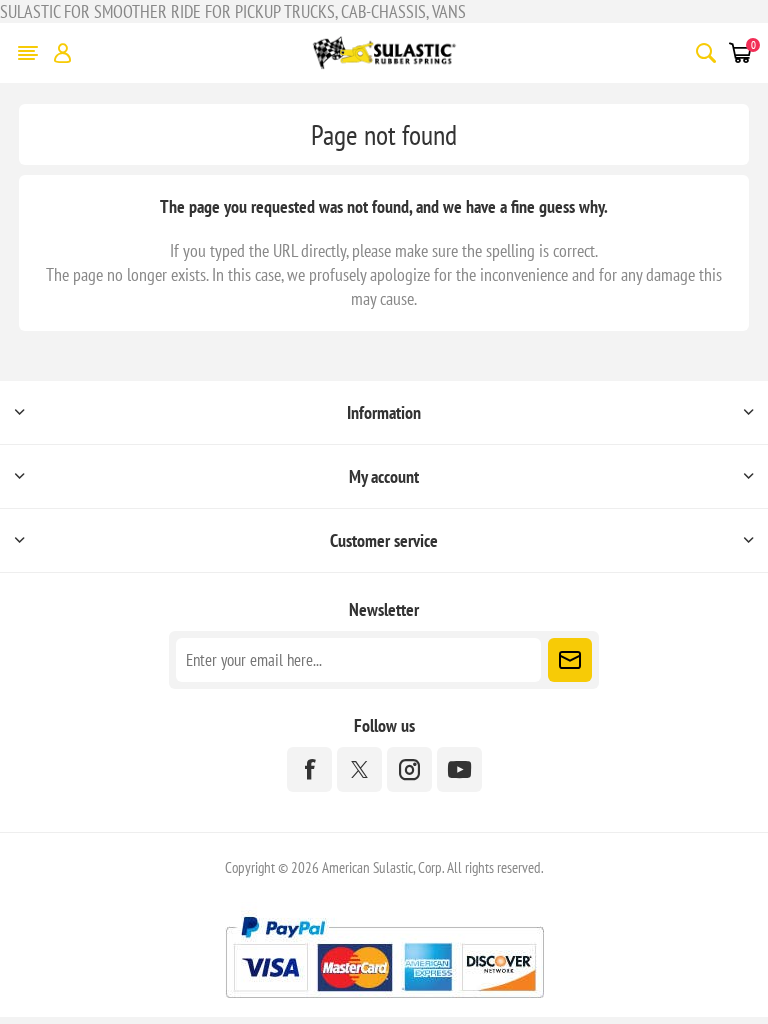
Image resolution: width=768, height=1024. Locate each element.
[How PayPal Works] (384, 1005)
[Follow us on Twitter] (359, 769)
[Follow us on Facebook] (309, 769)
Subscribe (570, 660)
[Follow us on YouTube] (459, 769)
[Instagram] (409, 769)
